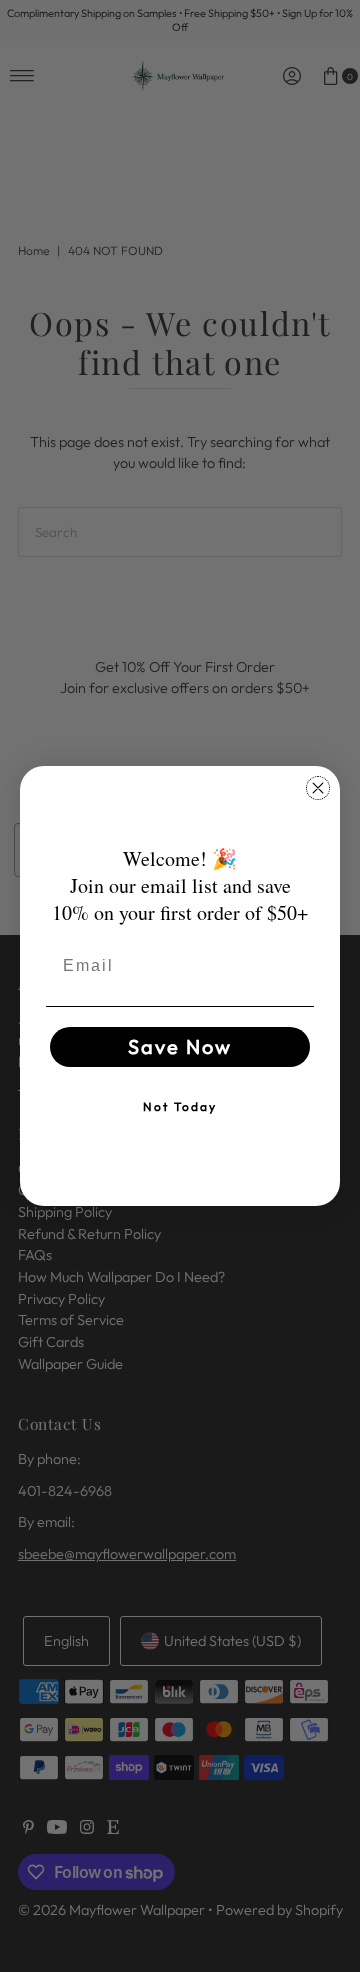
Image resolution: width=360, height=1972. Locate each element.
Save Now (180, 1046)
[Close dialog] (318, 788)
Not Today (180, 1106)
